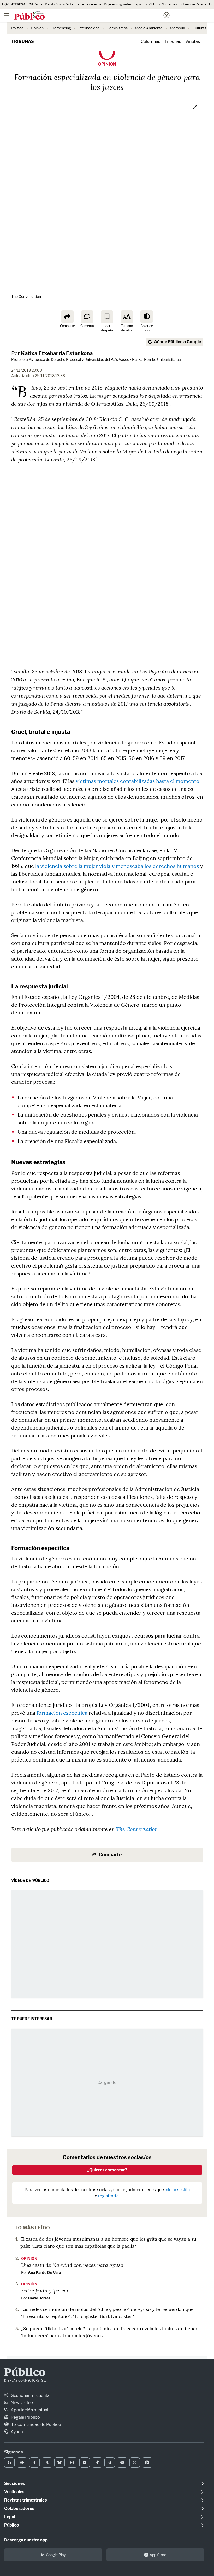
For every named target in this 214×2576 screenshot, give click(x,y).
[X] (47, 2462)
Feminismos (118, 28)
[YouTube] (85, 2462)
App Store (158, 2555)
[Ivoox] (147, 2462)
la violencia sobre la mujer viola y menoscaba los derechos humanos (117, 866)
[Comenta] (87, 317)
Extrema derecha (88, 4)
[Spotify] (122, 2462)
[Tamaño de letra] (127, 317)
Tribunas (23, 42)
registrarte (108, 2196)
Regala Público (25, 2417)
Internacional (89, 28)
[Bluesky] (60, 2462)
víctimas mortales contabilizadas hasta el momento (138, 781)
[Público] (98, 16)
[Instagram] (72, 2462)
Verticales (14, 2492)
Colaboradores (19, 2508)
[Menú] (7, 15)
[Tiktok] (97, 2462)
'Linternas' (170, 4)
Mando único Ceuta (59, 4)
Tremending (61, 28)
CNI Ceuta (35, 4)
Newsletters (22, 2403)
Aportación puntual (29, 2410)
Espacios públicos (147, 4)
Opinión (37, 28)
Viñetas (193, 42)
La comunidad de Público (36, 2425)
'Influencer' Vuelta (193, 4)
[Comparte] (67, 317)
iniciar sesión (177, 2190)
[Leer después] (107, 317)
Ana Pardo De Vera (44, 2273)
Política (17, 28)
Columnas (150, 42)
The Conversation (137, 1829)
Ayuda (16, 2432)
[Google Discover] (22, 2462)
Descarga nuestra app (26, 2540)
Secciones (14, 2483)
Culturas (199, 28)
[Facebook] (34, 2462)
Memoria (177, 28)
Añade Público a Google (177, 342)
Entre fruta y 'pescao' (46, 2290)
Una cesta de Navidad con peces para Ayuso (72, 2265)
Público (25, 2373)
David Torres (39, 2298)
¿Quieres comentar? (107, 2170)
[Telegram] (110, 2462)
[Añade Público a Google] (9, 2462)
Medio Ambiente (149, 28)
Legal (10, 2517)
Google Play (56, 2555)
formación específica (62, 1713)
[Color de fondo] (147, 317)
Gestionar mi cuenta (30, 2395)
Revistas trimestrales (25, 2500)
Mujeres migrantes (118, 4)
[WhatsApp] (135, 2462)
